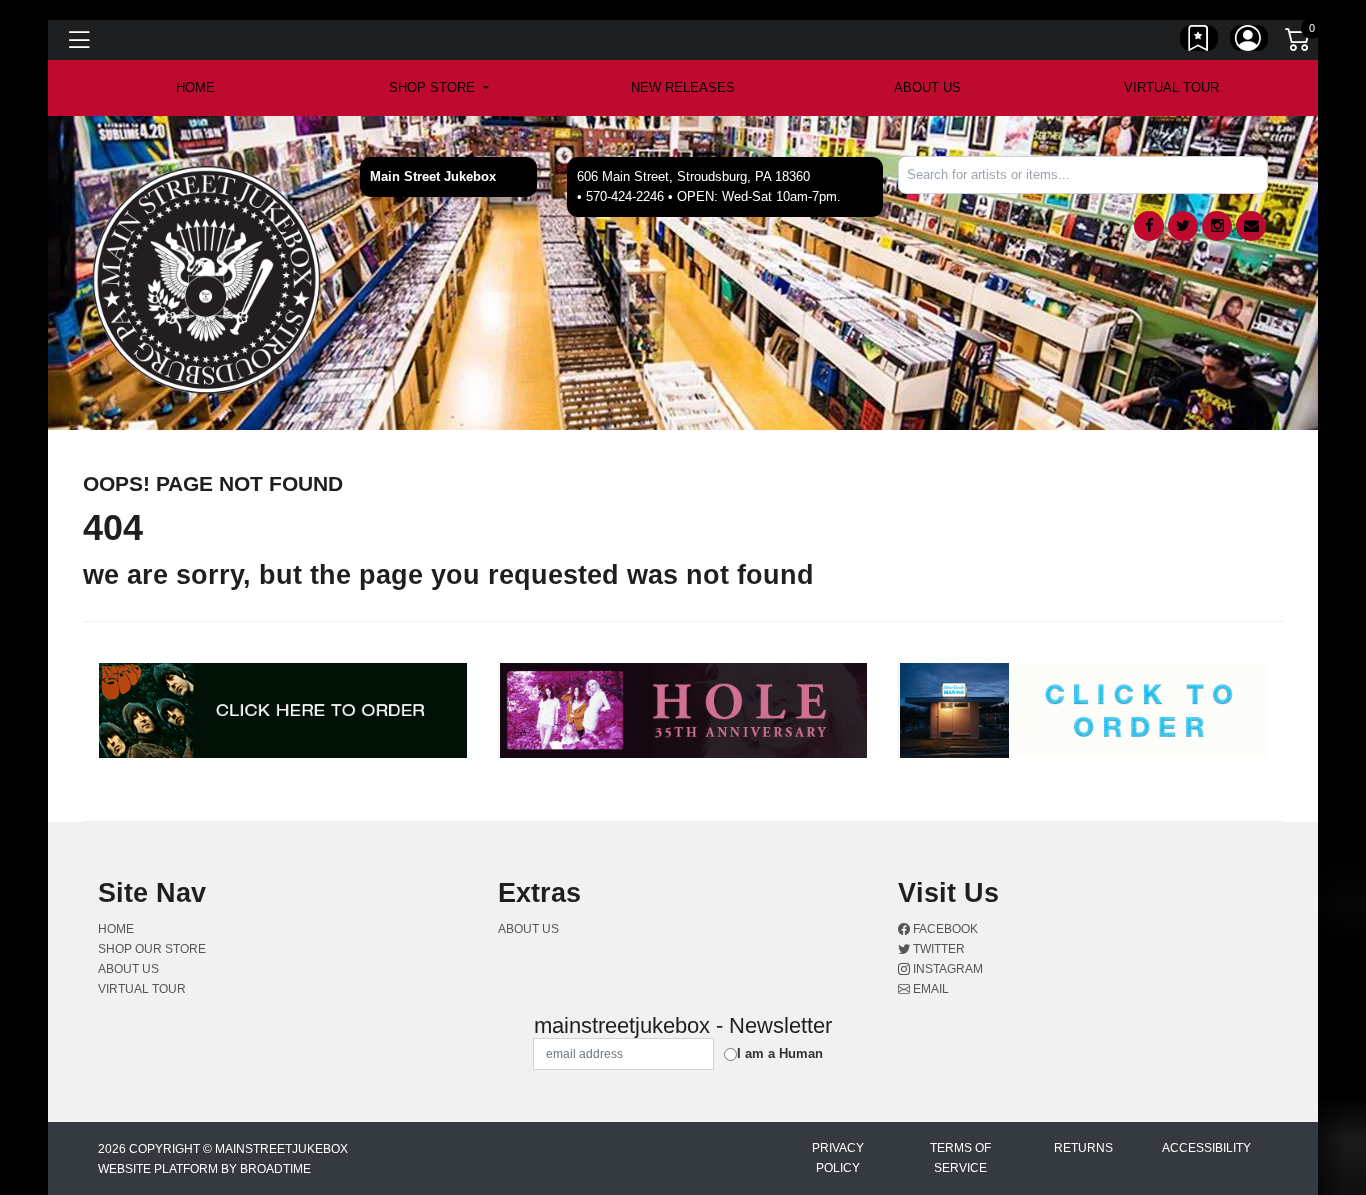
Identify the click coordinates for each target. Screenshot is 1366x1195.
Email (929, 989)
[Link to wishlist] (1199, 43)
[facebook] (1149, 226)
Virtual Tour (1171, 87)
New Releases (683, 87)
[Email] (1251, 226)
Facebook (944, 929)
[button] (438, 88)
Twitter (937, 949)
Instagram (946, 969)
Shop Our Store (152, 949)
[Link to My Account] (1249, 43)
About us (927, 87)
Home (116, 929)
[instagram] (1217, 226)
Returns (1083, 1148)
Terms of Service (960, 1158)
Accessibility (1206, 1148)
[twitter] (1183, 226)
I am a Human (780, 1053)
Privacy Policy (838, 1158)
